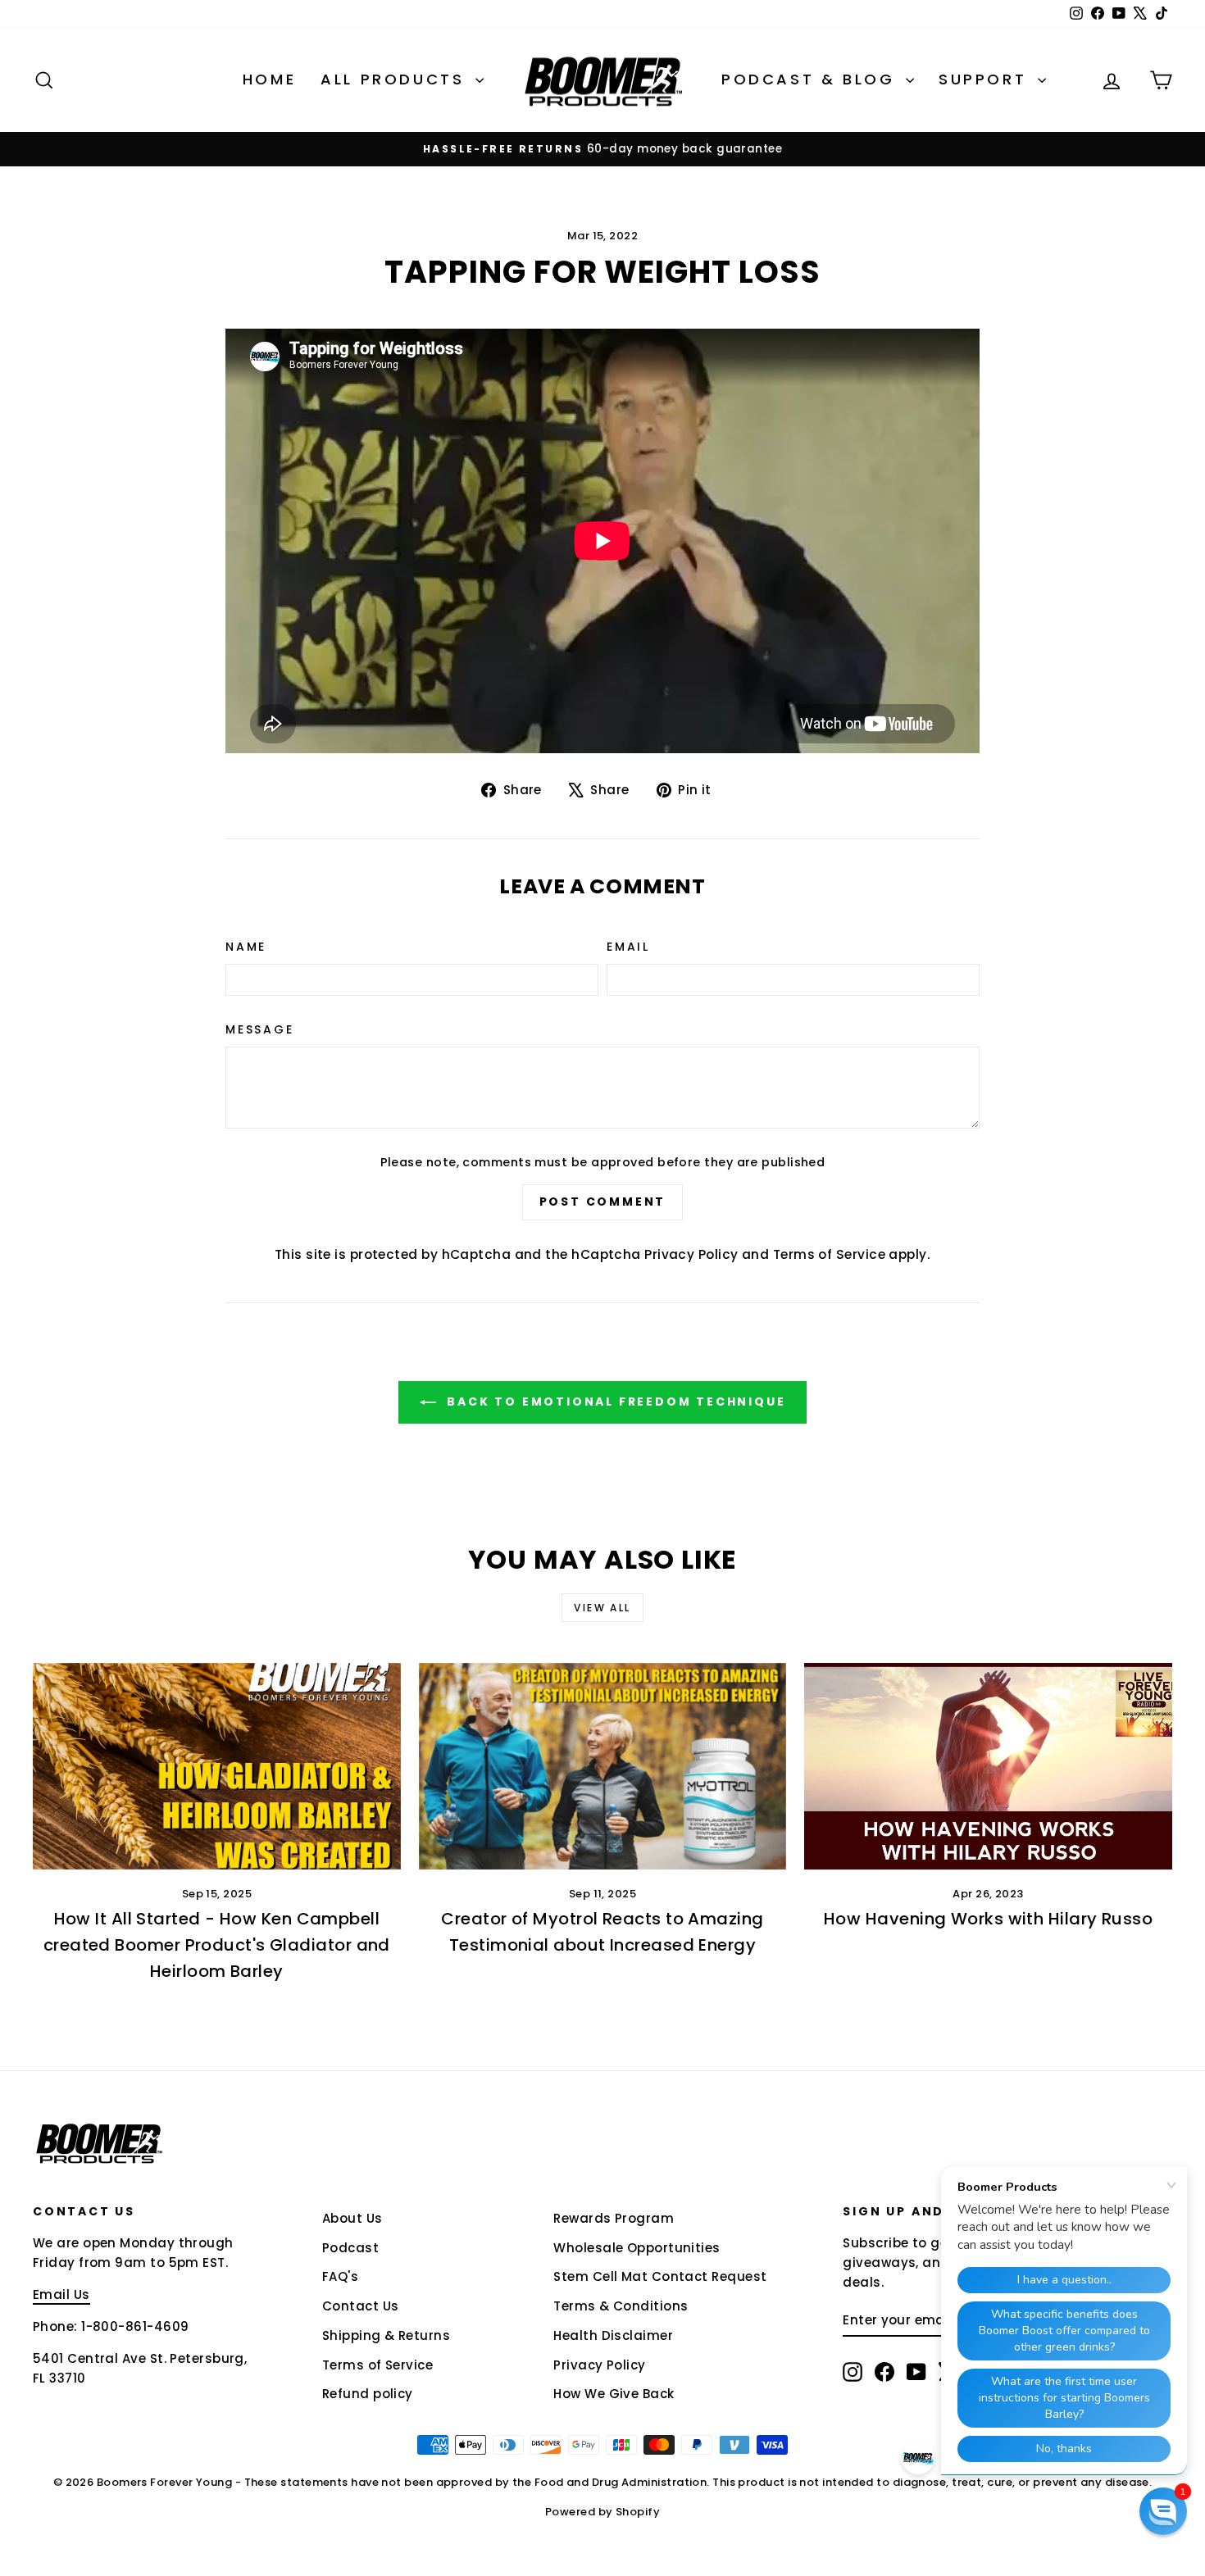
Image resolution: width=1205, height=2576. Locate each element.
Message (260, 1029)
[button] (1163, 2511)
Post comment (603, 1202)
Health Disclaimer (613, 2335)
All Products (396, 79)
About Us (352, 2218)
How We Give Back (614, 2394)
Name (246, 947)
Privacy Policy (691, 1254)
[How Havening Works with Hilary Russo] (988, 1766)
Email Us (61, 2294)
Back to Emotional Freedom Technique (614, 1402)
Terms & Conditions (621, 2306)
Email (628, 947)
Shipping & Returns (386, 2335)
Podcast (350, 2248)
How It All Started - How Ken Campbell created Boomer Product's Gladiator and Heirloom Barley (217, 1945)
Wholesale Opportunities (637, 2248)
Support (986, 79)
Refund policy (368, 2394)
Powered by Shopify (602, 2512)
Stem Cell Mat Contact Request (660, 2276)
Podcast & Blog (812, 79)
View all (602, 1608)
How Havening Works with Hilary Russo (988, 1919)
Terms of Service (829, 1254)
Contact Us (361, 2306)
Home (269, 79)
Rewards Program (614, 2218)
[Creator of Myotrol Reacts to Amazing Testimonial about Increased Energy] (603, 1766)
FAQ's (340, 2276)
